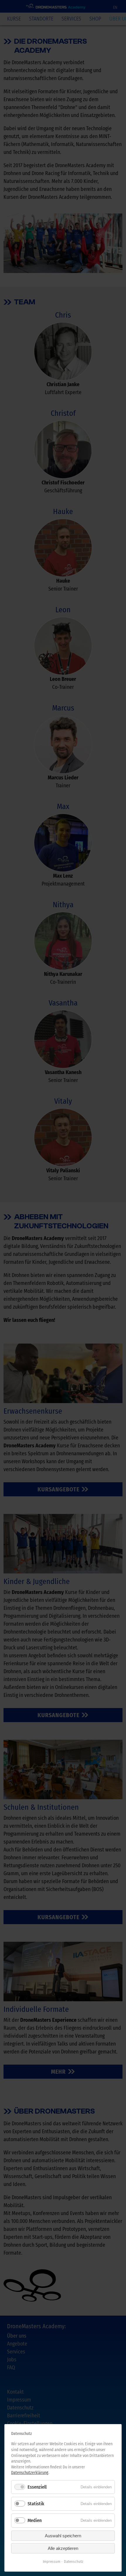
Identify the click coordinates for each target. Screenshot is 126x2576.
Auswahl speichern (63, 2536)
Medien (35, 2520)
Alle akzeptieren (63, 2548)
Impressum (52, 2561)
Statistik (36, 2504)
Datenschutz (74, 2561)
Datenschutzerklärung (30, 2473)
